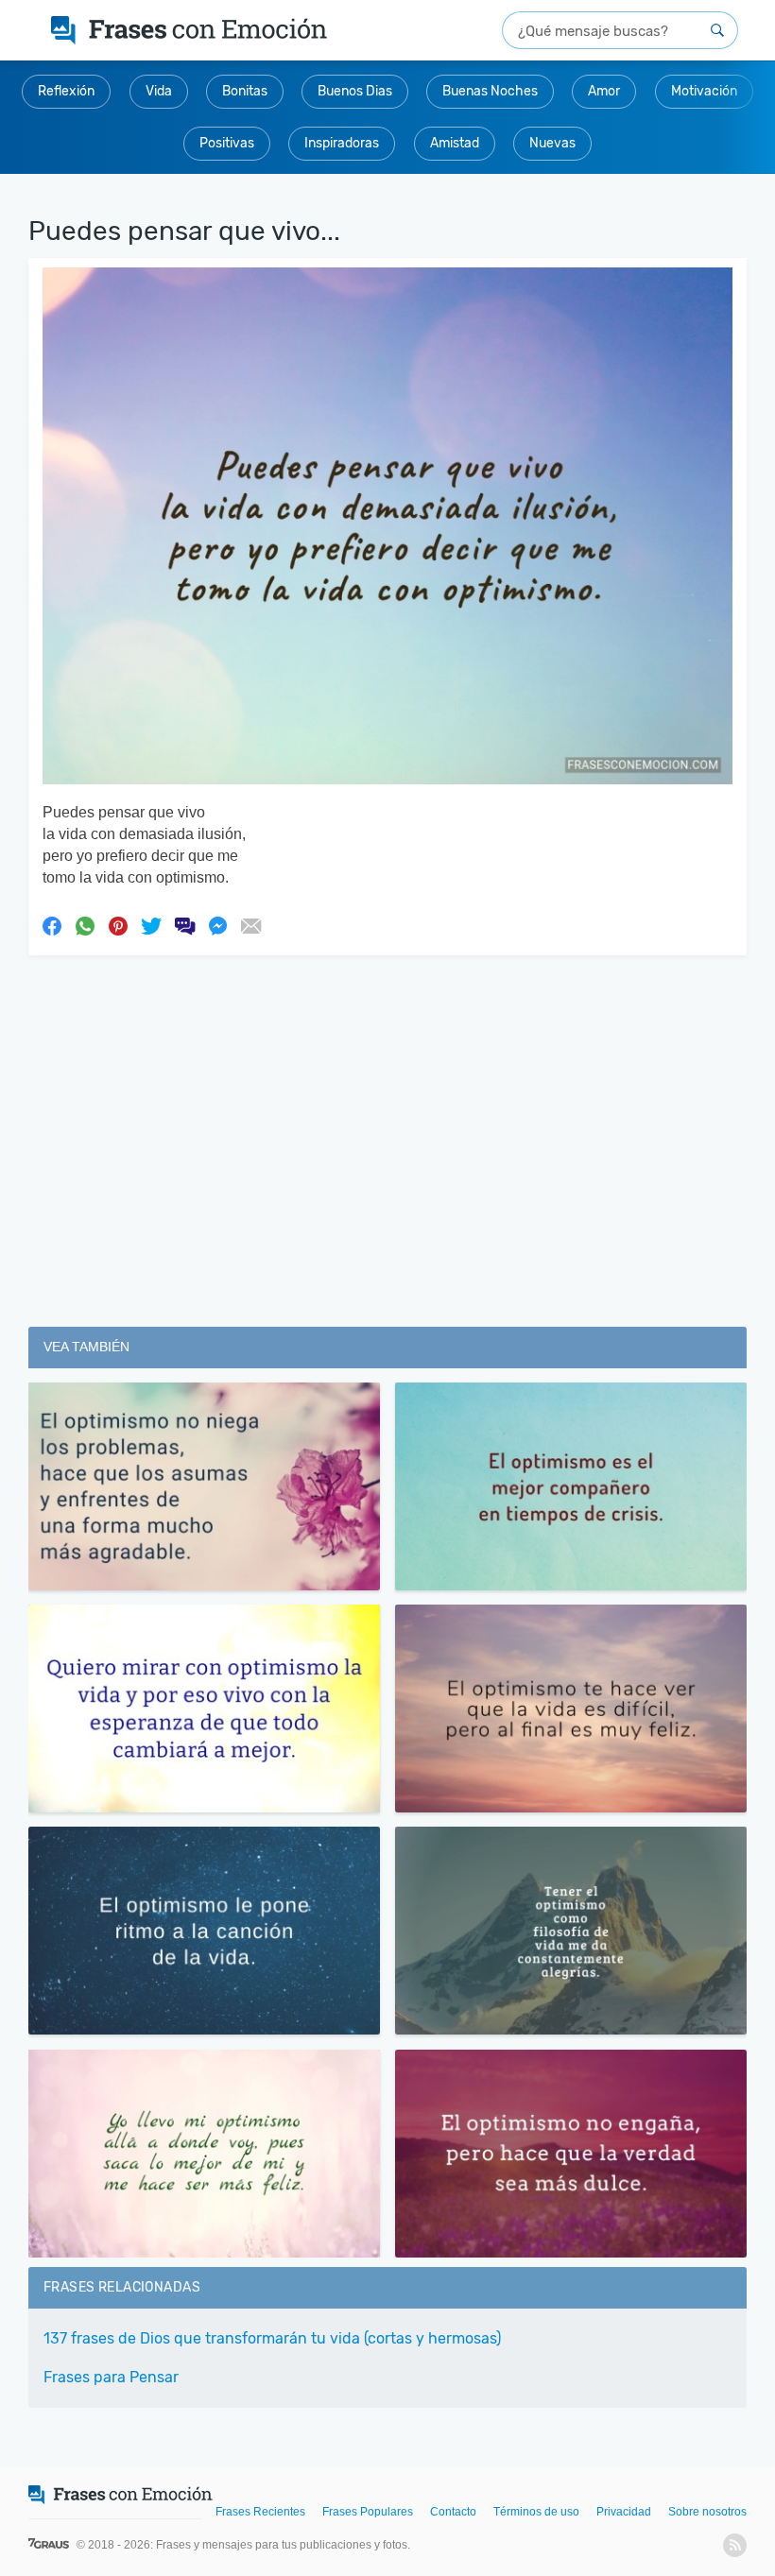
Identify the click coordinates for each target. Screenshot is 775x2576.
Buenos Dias (355, 91)
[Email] (250, 925)
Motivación (704, 91)
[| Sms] (184, 925)
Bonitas (245, 91)
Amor (604, 91)
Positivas (227, 143)
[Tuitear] (151, 925)
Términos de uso (536, 2512)
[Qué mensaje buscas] (717, 30)
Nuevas (552, 143)
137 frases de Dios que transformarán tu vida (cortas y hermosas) (272, 2338)
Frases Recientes (260, 2512)
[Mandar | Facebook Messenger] (217, 925)
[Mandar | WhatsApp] (85, 925)
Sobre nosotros (707, 2512)
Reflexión (66, 91)
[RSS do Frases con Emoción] (735, 2545)
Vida (159, 91)
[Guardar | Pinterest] (118, 925)
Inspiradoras (342, 143)
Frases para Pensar (111, 2377)
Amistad (455, 143)
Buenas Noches (490, 91)
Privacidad (624, 2512)
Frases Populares (368, 2512)
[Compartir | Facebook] (52, 925)
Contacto (453, 2512)
